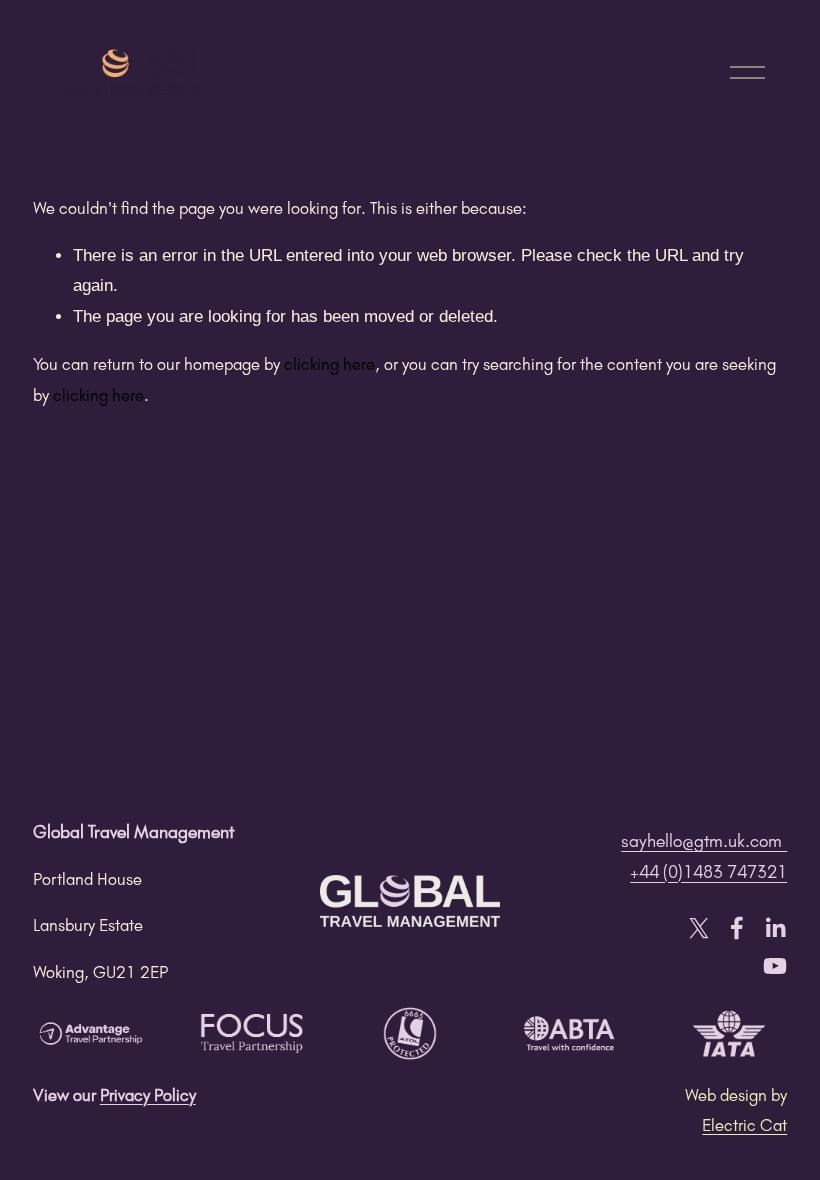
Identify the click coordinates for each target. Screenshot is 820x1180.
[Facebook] (737, 928)
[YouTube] (775, 966)
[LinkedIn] (775, 928)
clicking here (329, 363)
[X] (699, 928)
